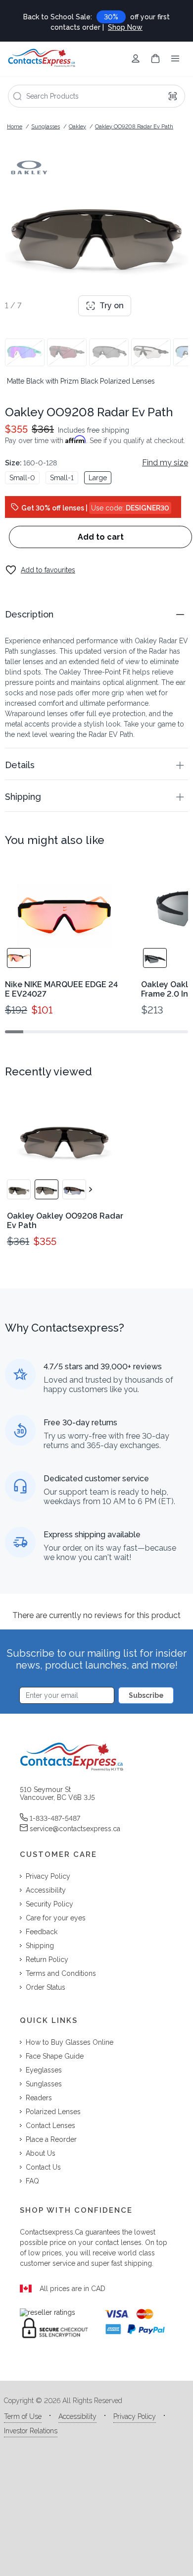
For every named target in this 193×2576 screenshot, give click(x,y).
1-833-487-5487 (55, 1818)
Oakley (77, 127)
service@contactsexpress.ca (75, 1829)
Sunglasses (46, 127)
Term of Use (23, 2416)
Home (15, 127)
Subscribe (146, 1695)
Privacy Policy (135, 2416)
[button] (96, 614)
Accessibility (77, 2416)
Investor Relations (31, 2431)
